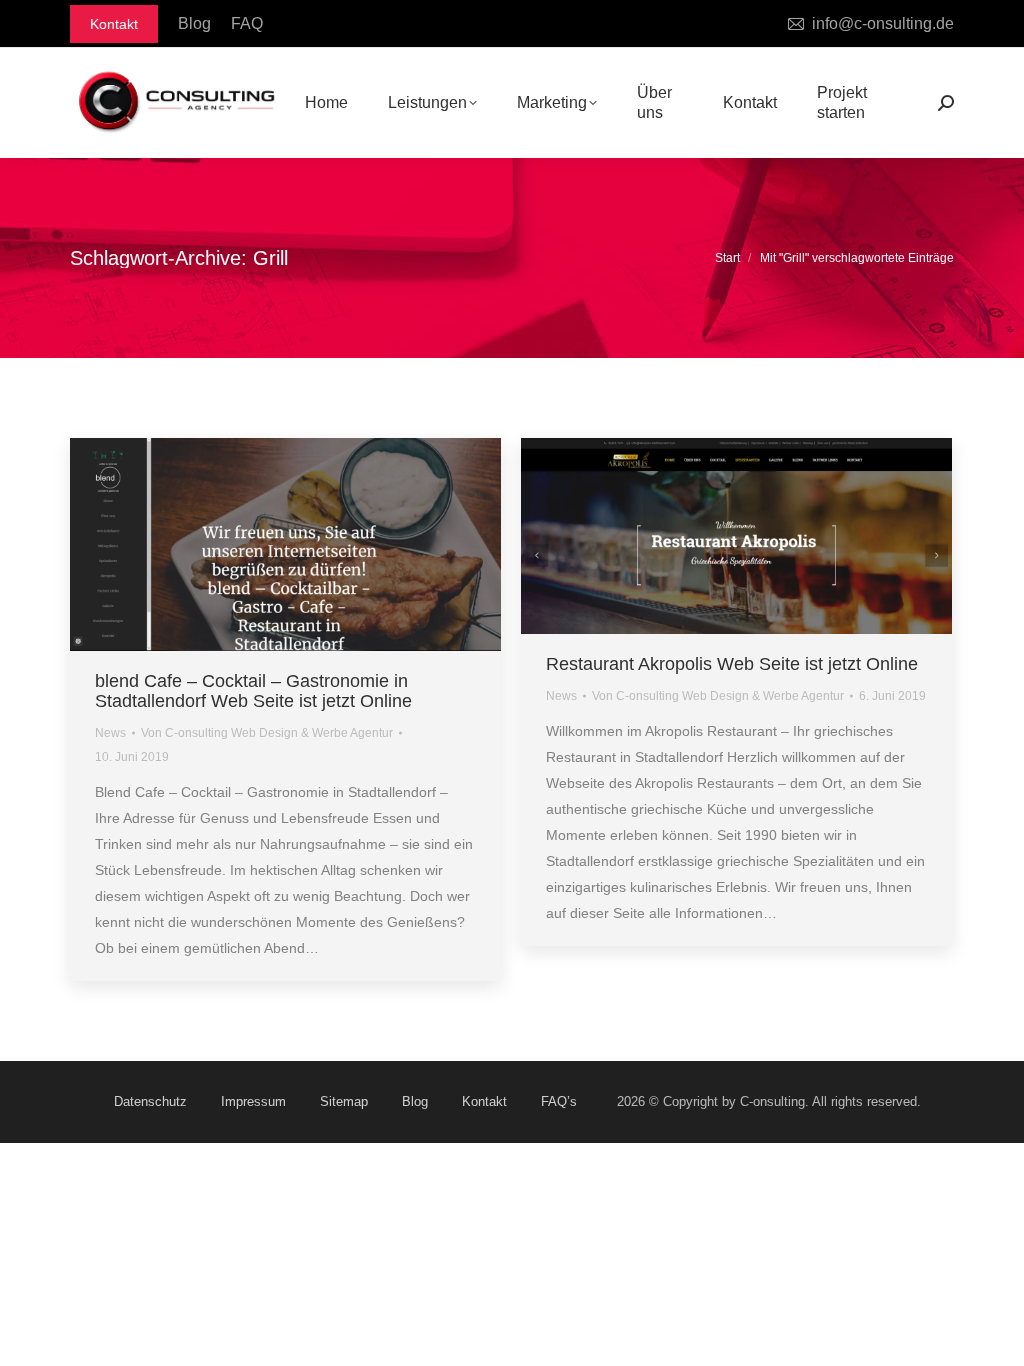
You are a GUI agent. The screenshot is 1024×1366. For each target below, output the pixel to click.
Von (267, 733)
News (110, 733)
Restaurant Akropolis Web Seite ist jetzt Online (732, 664)
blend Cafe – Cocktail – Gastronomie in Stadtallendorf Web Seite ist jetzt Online (253, 691)
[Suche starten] (946, 103)
